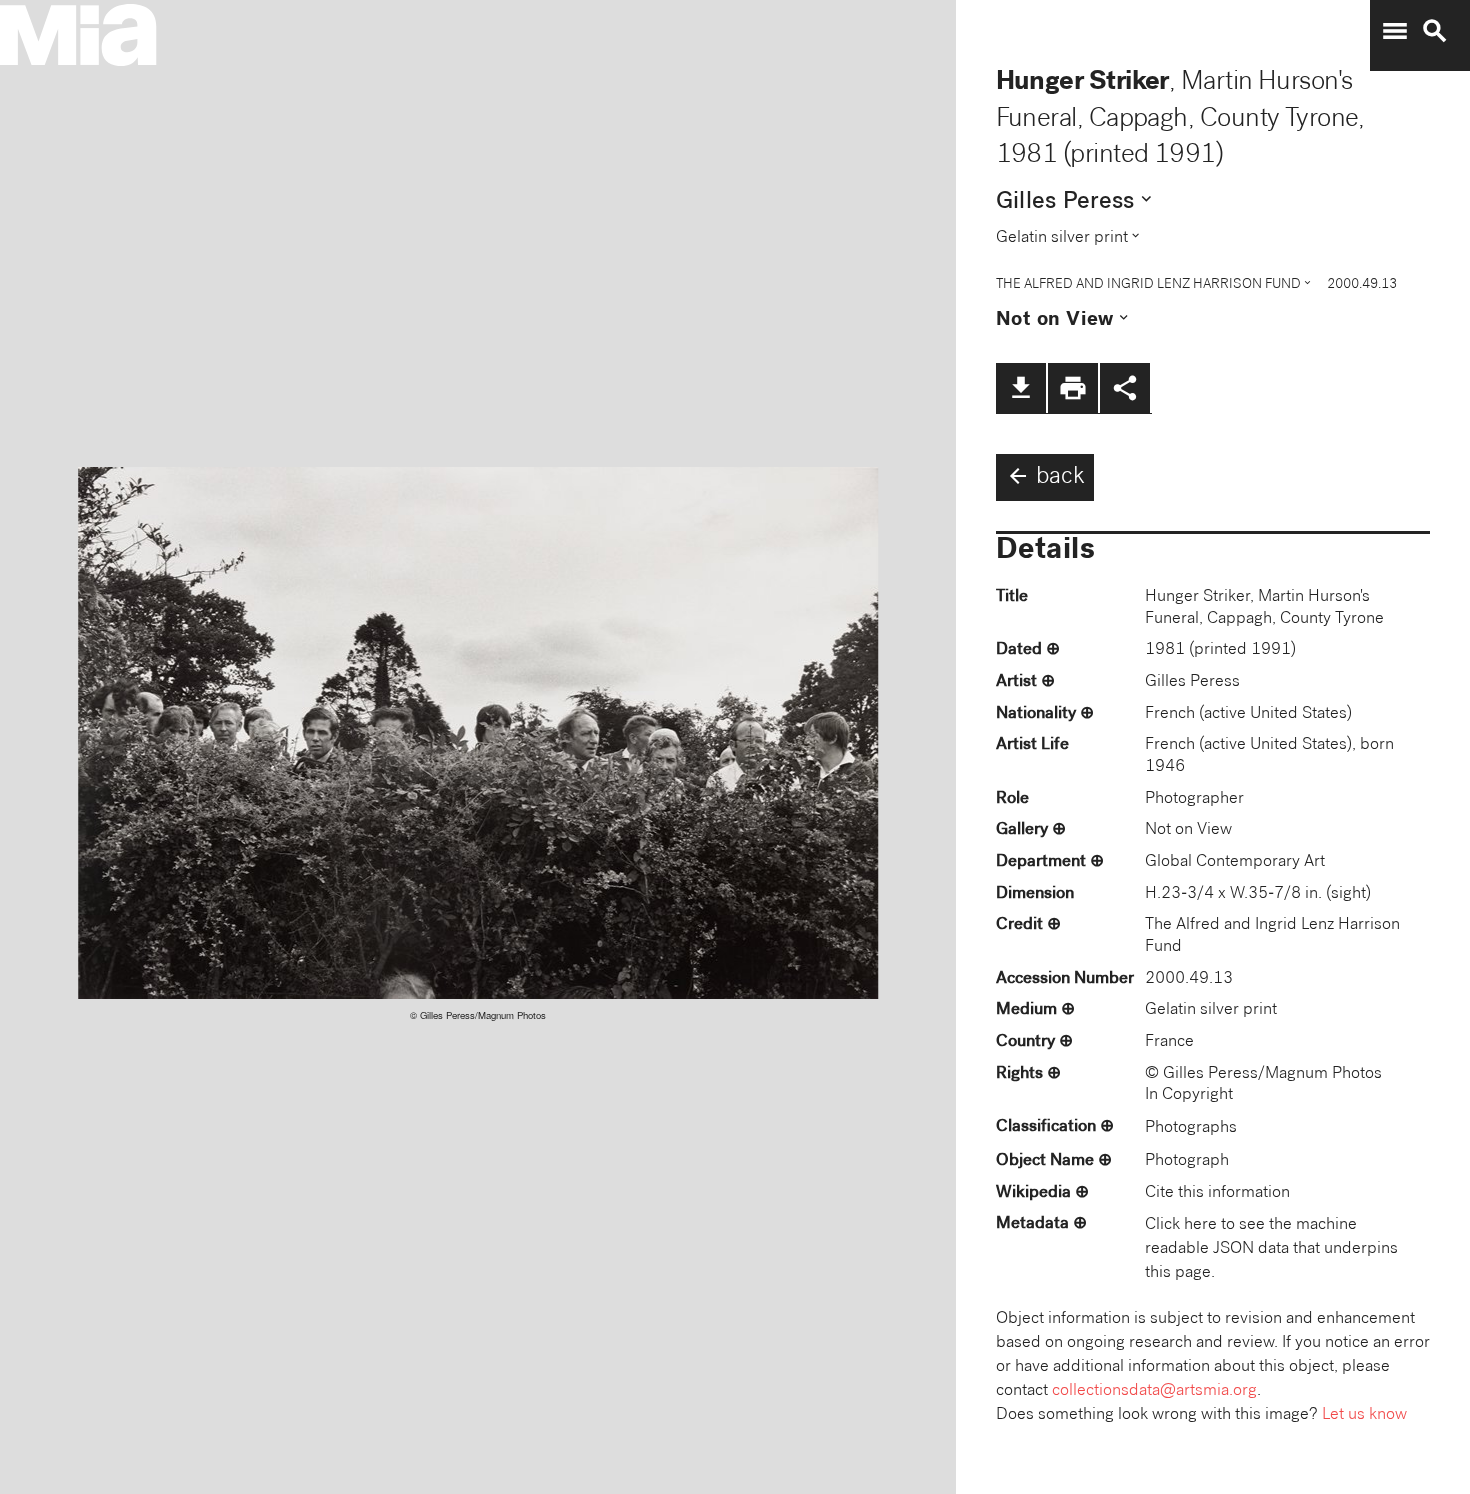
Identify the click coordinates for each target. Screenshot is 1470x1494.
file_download (1021, 388)
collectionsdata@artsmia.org (1154, 1391)
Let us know (1364, 1415)
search (1435, 31)
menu (1395, 31)
